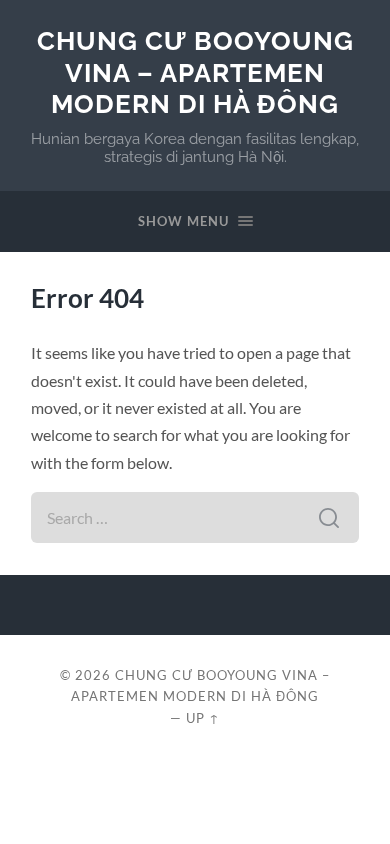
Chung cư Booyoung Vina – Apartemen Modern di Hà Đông (195, 72)
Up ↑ (203, 718)
